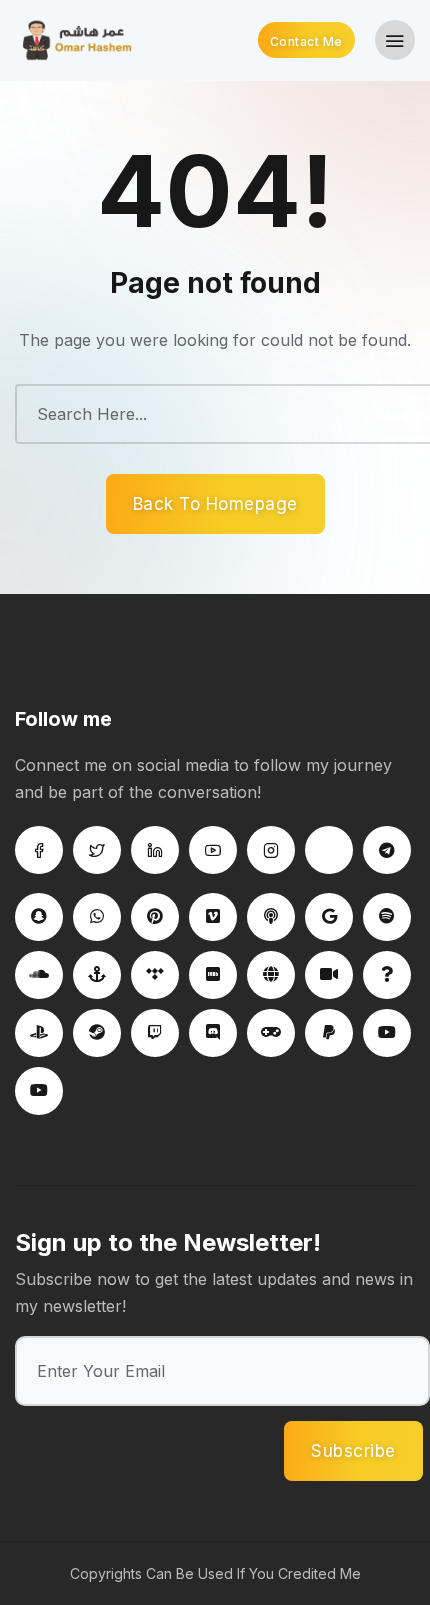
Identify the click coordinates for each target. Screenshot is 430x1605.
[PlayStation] (39, 1033)
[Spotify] (387, 917)
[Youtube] (213, 850)
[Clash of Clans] (271, 1033)
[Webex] (271, 975)
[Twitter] (97, 850)
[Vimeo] (213, 917)
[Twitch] (155, 1033)
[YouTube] (387, 1033)
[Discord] (213, 1033)
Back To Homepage (215, 504)
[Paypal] (329, 1033)
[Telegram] (387, 850)
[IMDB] (213, 975)
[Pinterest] (155, 917)
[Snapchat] (39, 917)
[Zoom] (329, 975)
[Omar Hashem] (81, 40)
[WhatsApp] (97, 917)
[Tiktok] (329, 850)
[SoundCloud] (39, 975)
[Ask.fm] (387, 975)
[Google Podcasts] (329, 917)
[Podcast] (271, 917)
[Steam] (97, 1033)
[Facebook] (39, 850)
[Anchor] (97, 975)
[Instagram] (271, 850)
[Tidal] (155, 975)
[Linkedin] (155, 850)
